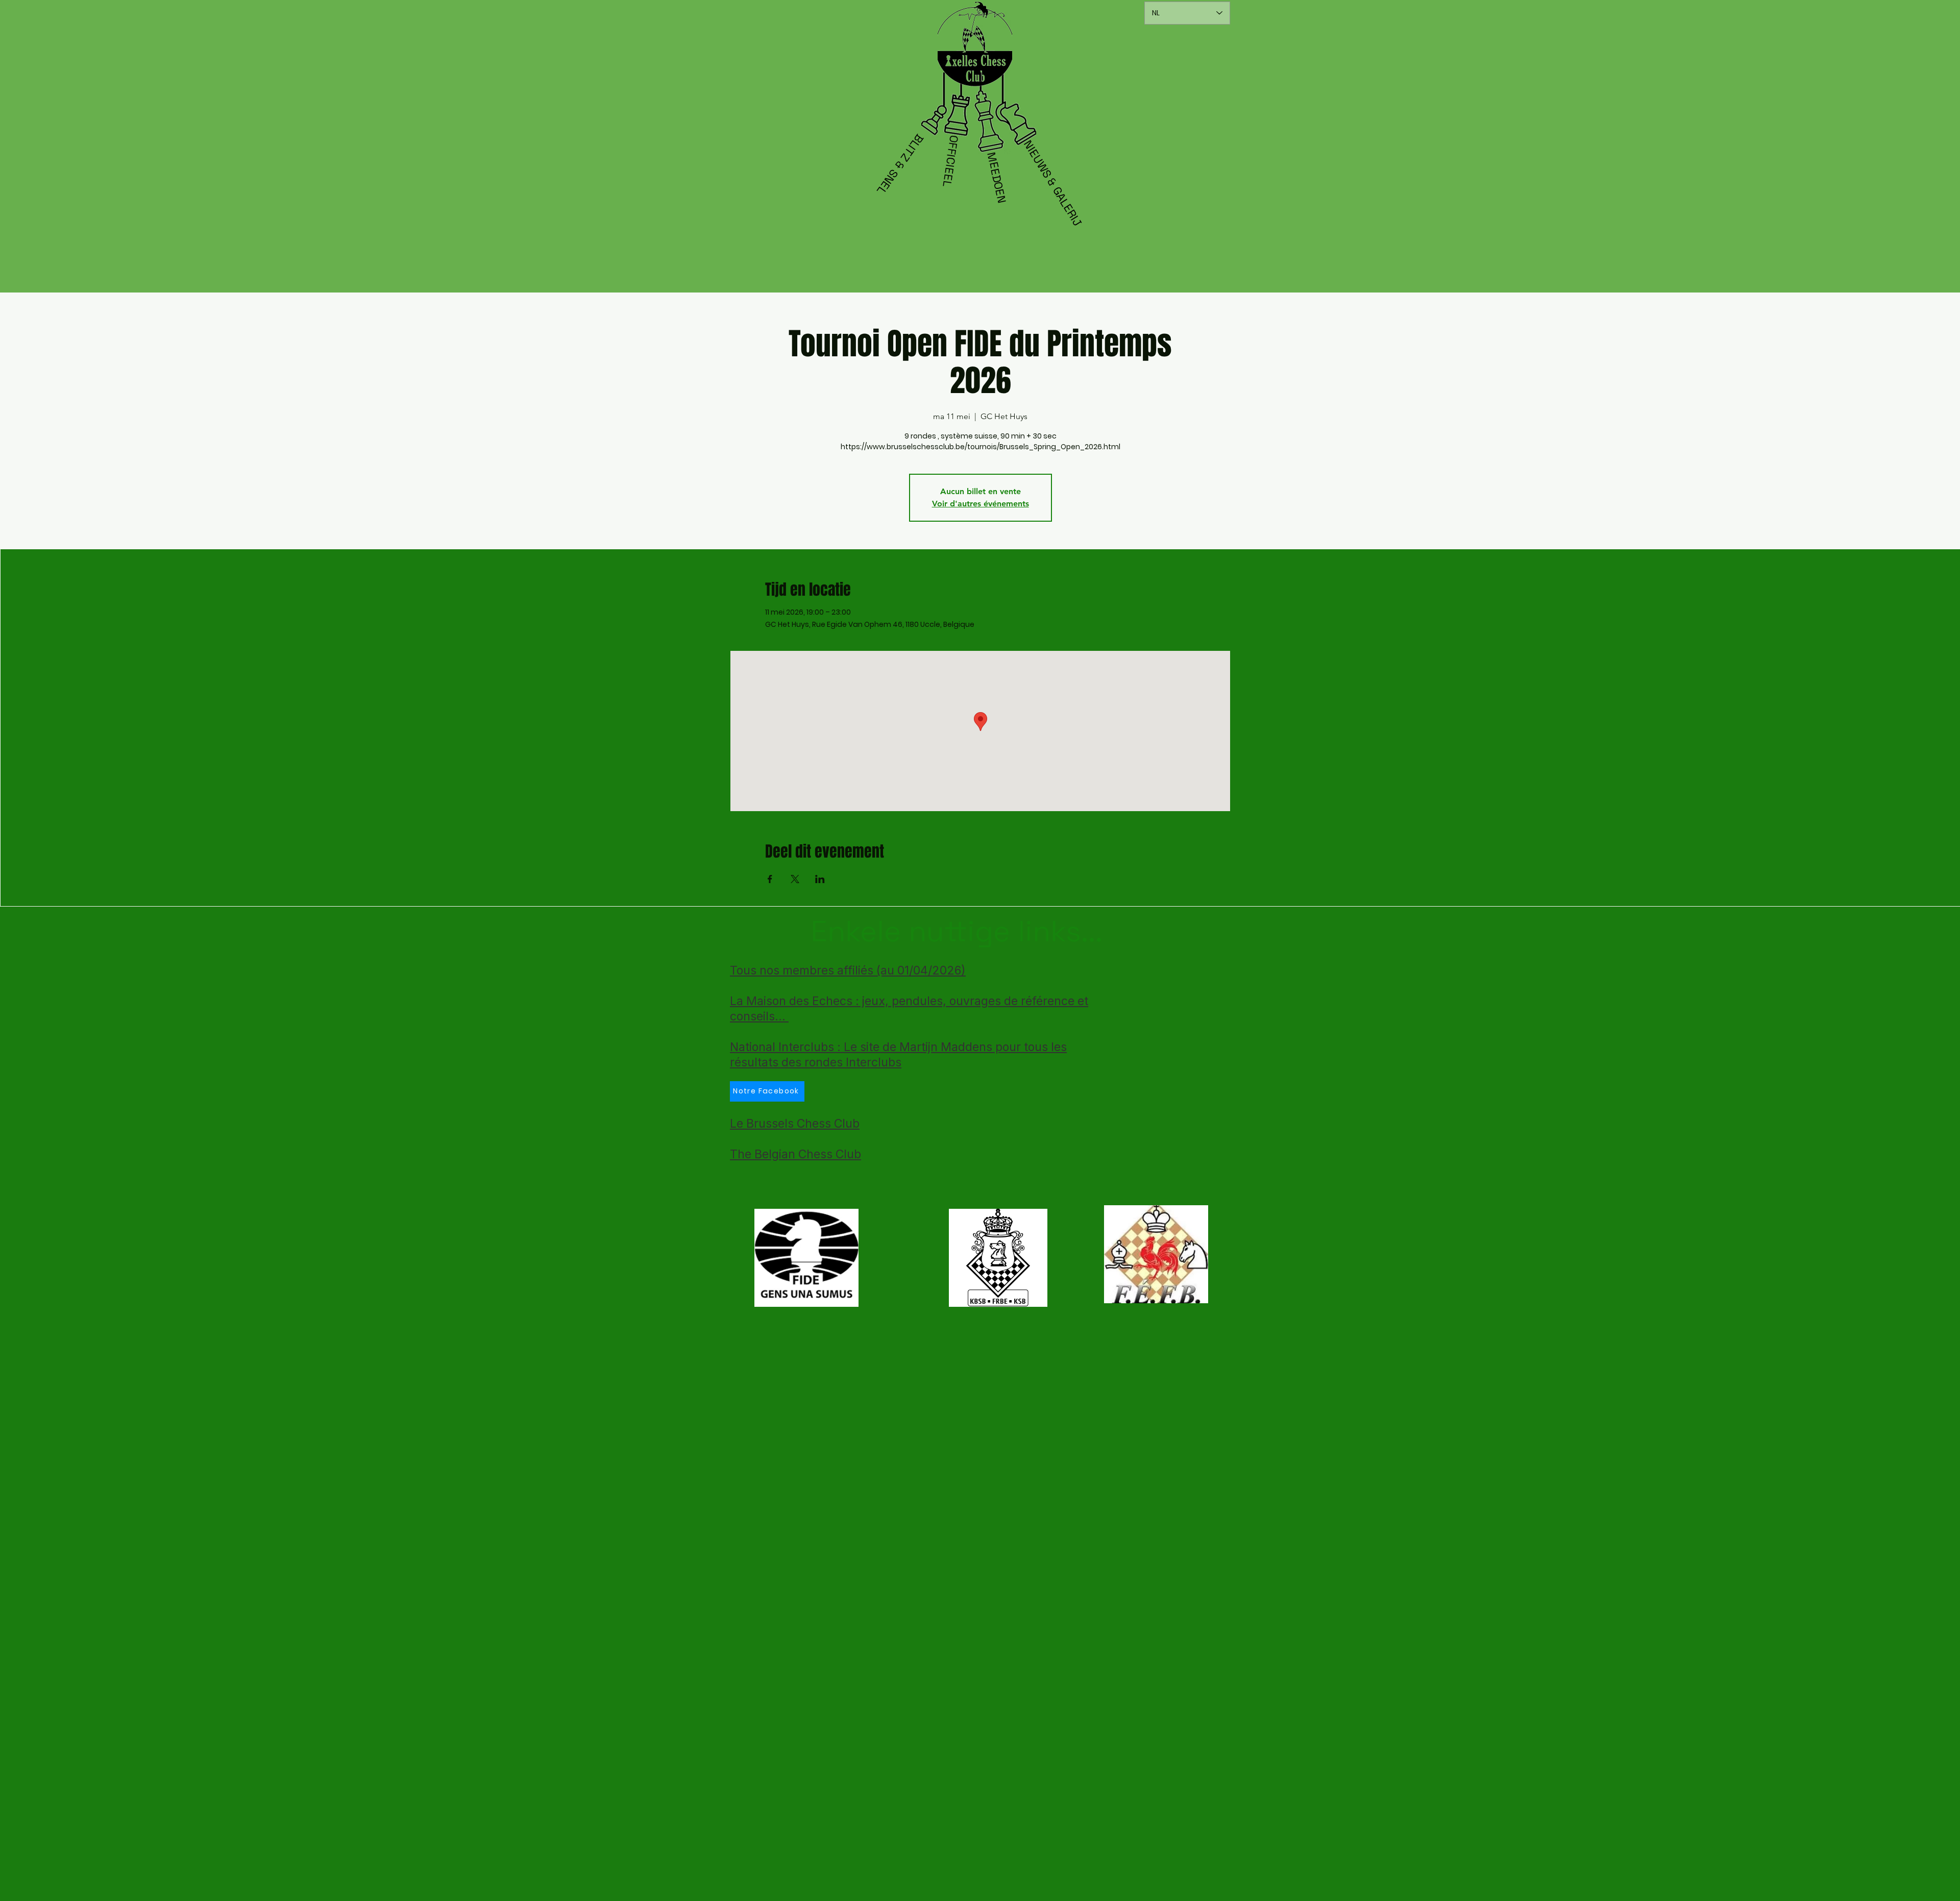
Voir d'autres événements (981, 504)
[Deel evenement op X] (795, 879)
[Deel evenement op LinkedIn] (820, 879)
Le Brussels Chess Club (795, 1124)
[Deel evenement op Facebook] (770, 879)
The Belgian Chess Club (795, 1154)
